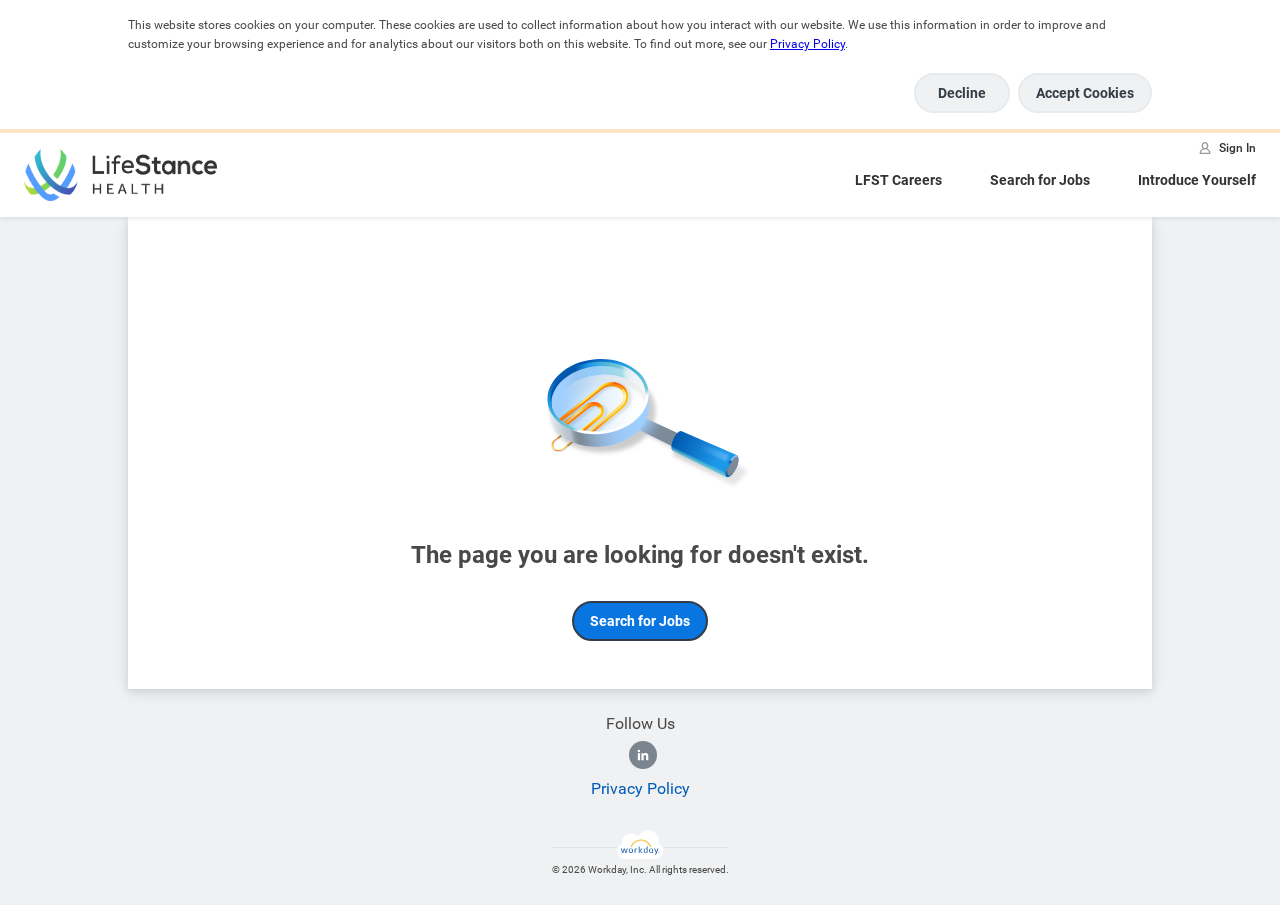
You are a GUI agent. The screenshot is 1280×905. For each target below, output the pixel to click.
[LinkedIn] (643, 755)
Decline (962, 93)
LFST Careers (898, 180)
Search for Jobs (1040, 180)
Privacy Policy (807, 44)
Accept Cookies (1085, 93)
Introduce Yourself (1197, 180)
